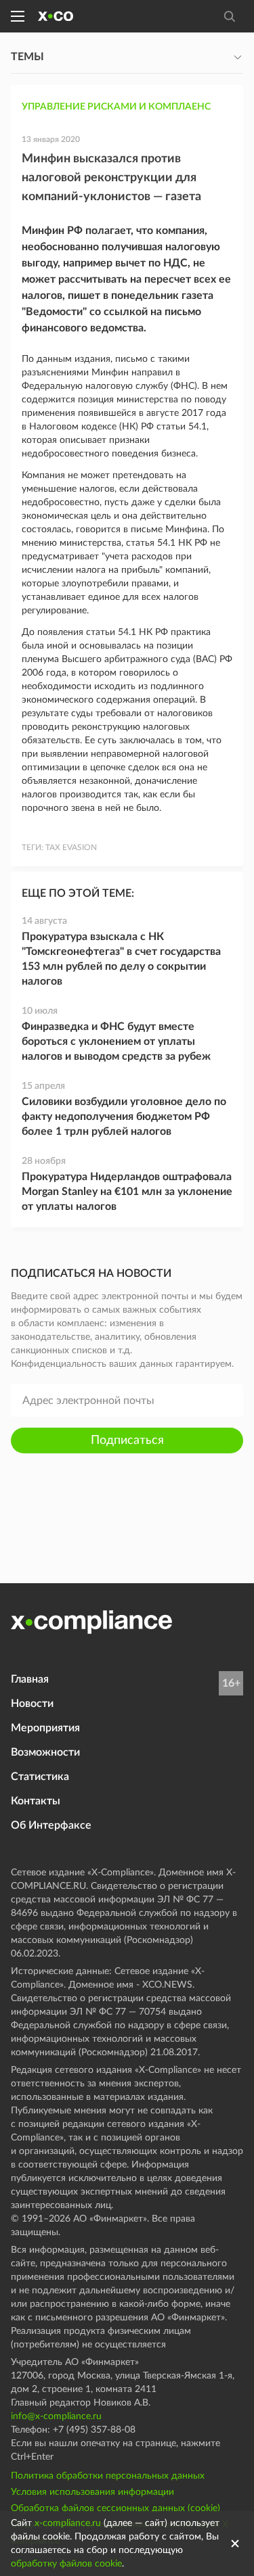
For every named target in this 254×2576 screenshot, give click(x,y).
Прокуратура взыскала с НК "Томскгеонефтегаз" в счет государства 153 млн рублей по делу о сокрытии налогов (121, 959)
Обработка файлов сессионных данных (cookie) (115, 2508)
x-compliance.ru (68, 2523)
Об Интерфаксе (51, 1825)
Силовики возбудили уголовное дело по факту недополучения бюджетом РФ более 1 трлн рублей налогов (124, 1117)
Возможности (45, 1752)
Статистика (40, 1777)
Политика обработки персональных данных (108, 2476)
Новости (32, 1704)
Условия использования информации (92, 2492)
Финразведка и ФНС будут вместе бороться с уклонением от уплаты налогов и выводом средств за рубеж (116, 1041)
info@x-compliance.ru (56, 2416)
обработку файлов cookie (66, 2564)
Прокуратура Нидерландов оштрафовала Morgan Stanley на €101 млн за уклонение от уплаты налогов (127, 1192)
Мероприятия (45, 1728)
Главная (30, 1679)
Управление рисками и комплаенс (116, 107)
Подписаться (127, 1441)
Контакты (36, 1801)
